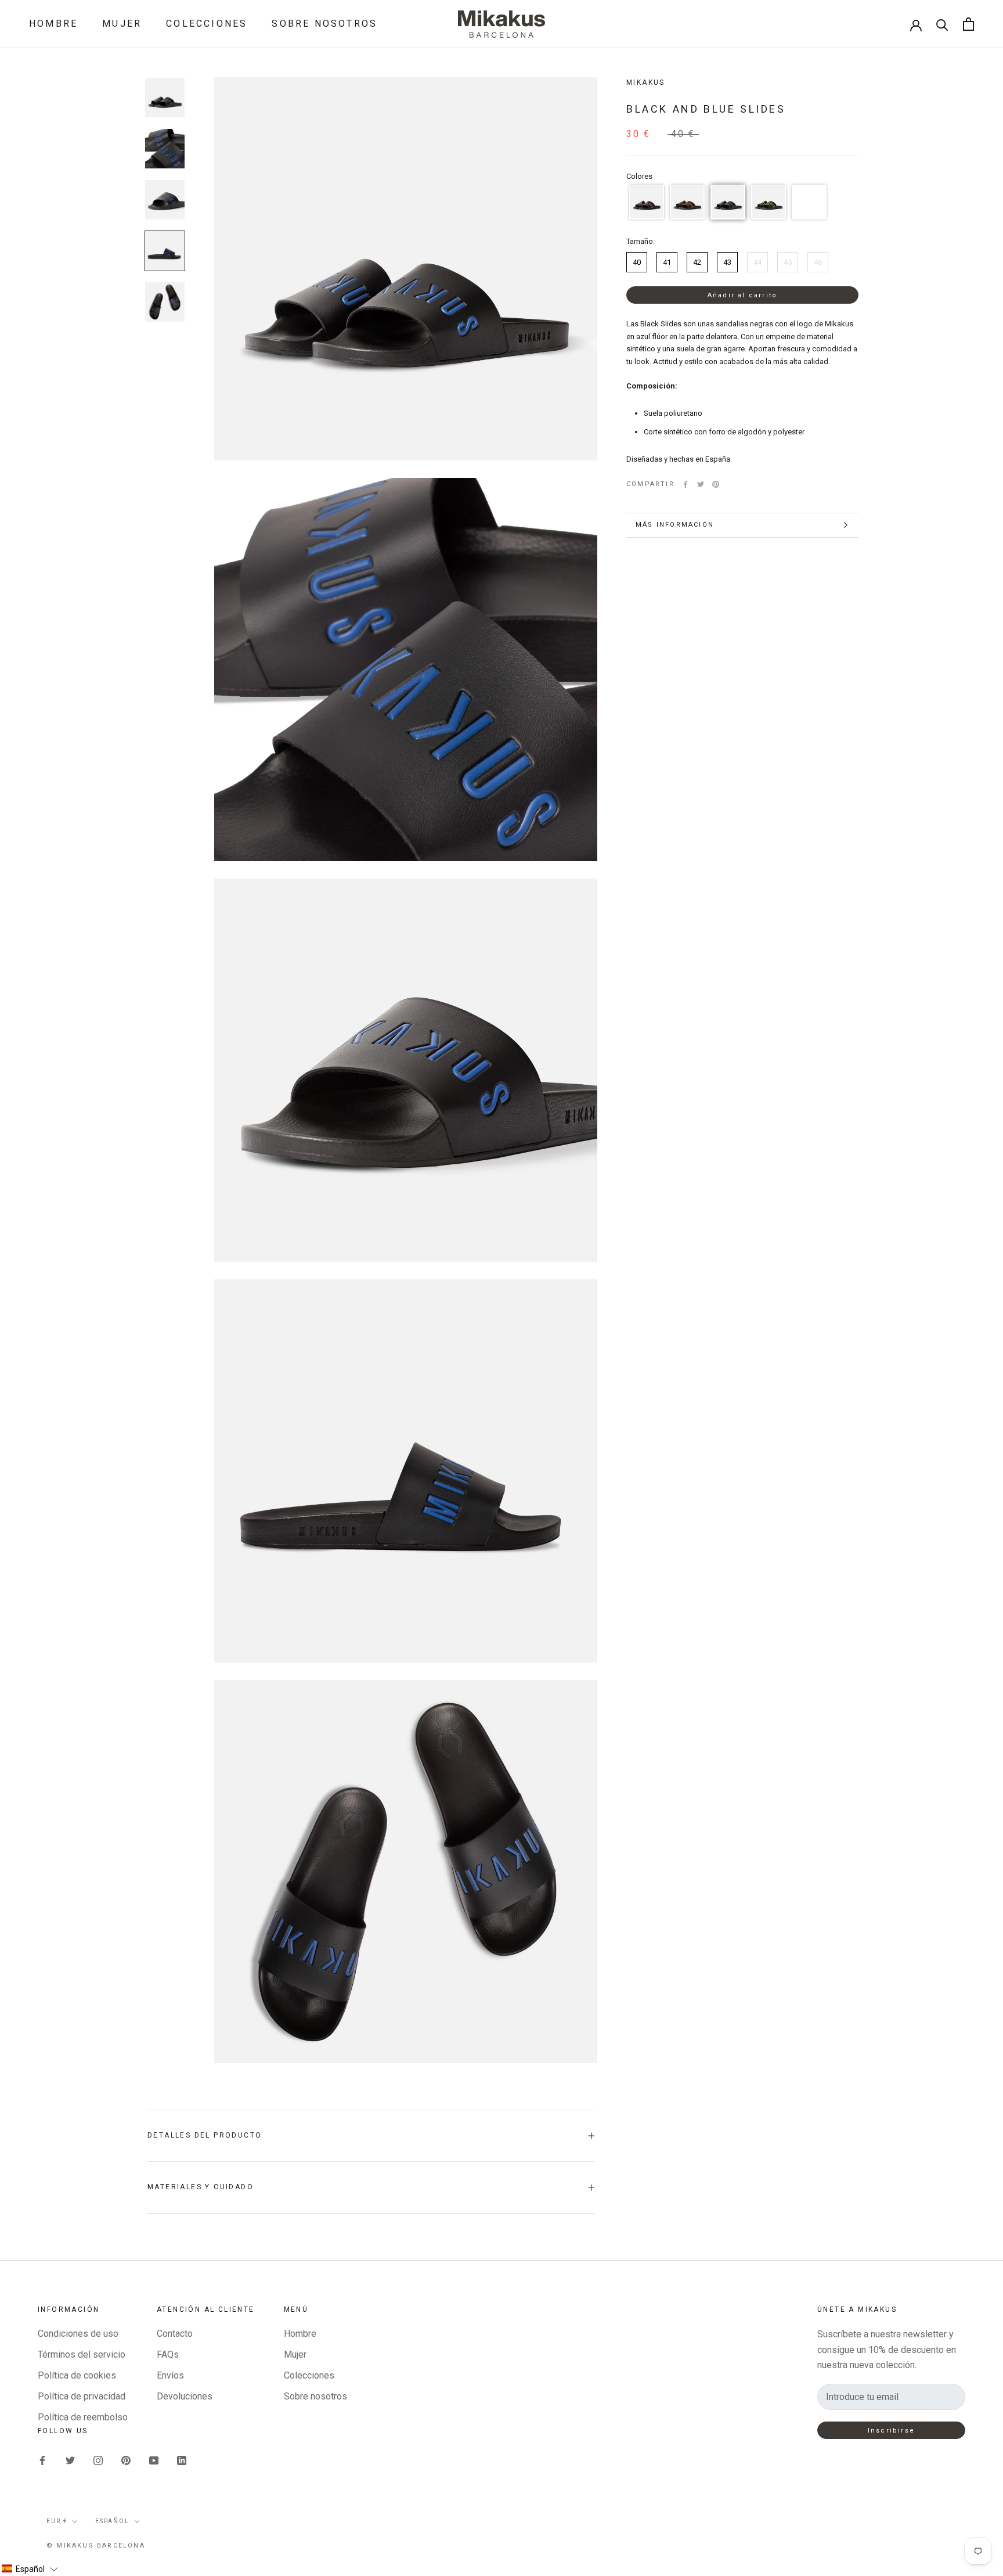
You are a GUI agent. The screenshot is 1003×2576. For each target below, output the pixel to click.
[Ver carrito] (968, 24)
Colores (639, 176)
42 (697, 262)
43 (727, 262)
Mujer (122, 24)
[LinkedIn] (182, 2460)
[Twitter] (701, 484)
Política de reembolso (83, 2417)
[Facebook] (685, 484)
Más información (675, 525)
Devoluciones (185, 2396)
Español (112, 2521)
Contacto (175, 2334)
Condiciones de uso (78, 2334)
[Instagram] (98, 2460)
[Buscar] (942, 24)
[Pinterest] (716, 484)
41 (667, 262)
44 (757, 262)
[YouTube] (154, 2460)
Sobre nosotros (324, 24)
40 (637, 262)
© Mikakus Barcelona (96, 2546)
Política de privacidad (82, 2396)
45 (788, 262)
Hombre (53, 24)
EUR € (57, 2521)
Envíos (170, 2375)
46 (818, 262)
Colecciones (207, 24)
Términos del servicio (82, 2354)
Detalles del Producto (205, 2135)
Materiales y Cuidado (201, 2187)
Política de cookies (77, 2375)
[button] (647, 202)
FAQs (168, 2354)
